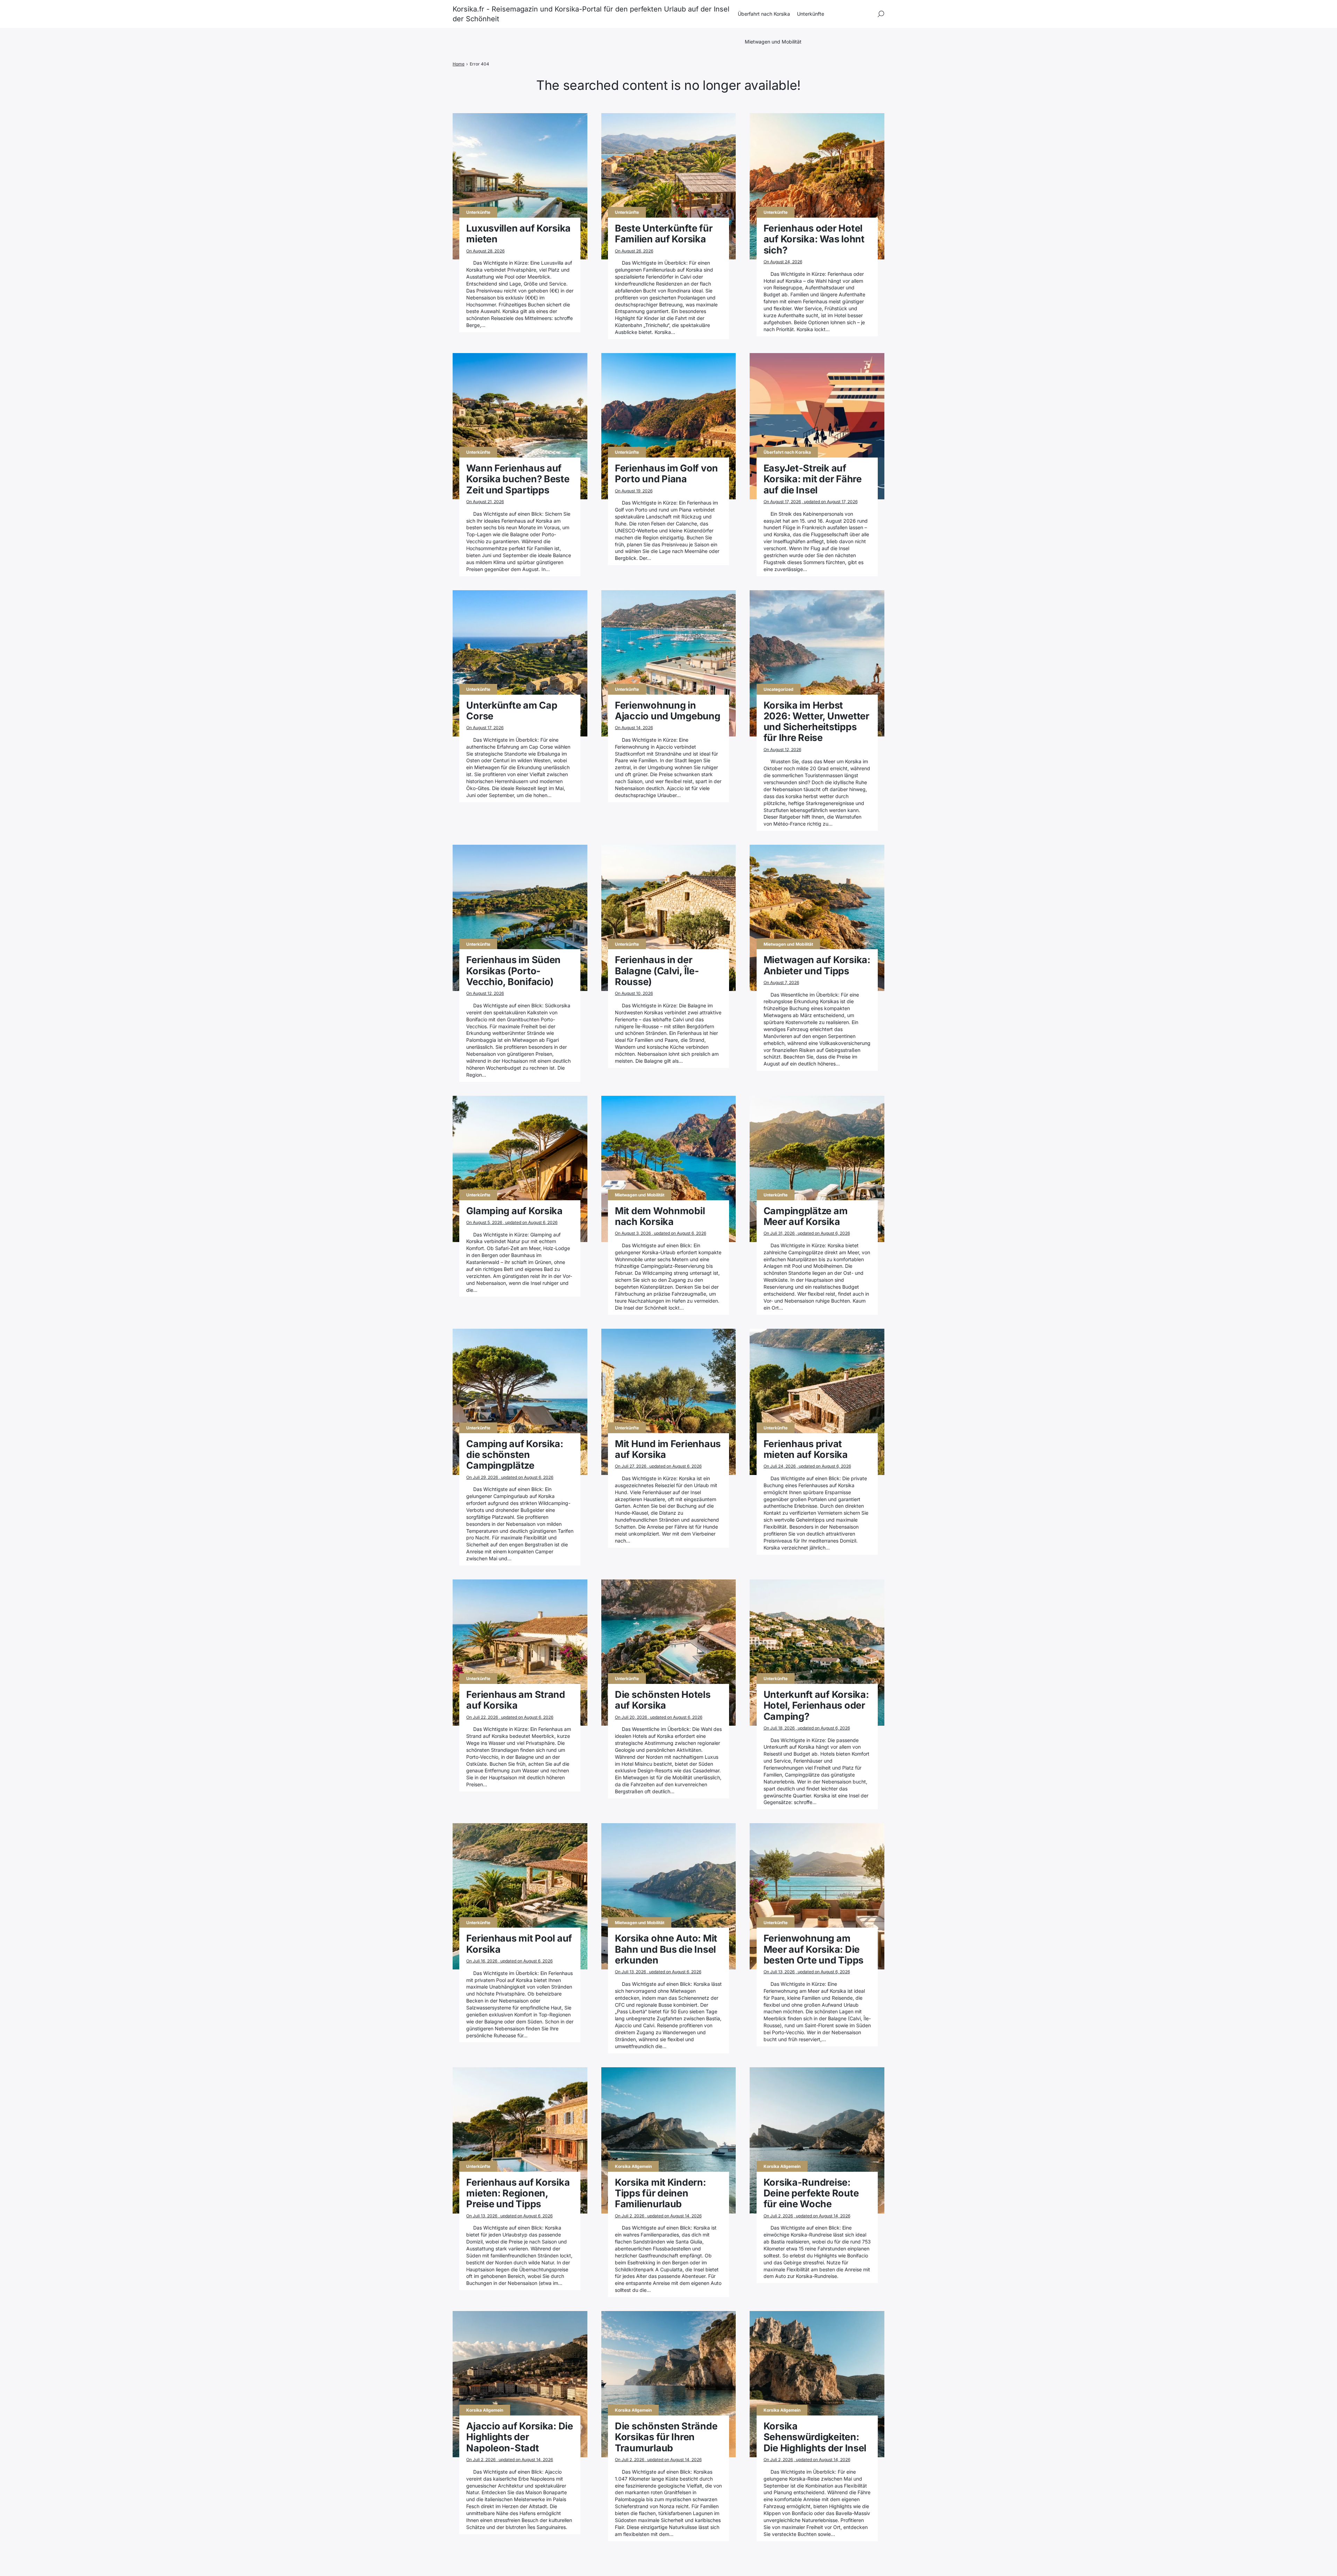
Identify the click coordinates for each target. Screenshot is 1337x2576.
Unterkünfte (811, 14)
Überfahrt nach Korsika (764, 14)
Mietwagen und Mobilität (773, 42)
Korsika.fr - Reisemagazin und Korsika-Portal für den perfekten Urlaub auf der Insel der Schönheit (591, 14)
